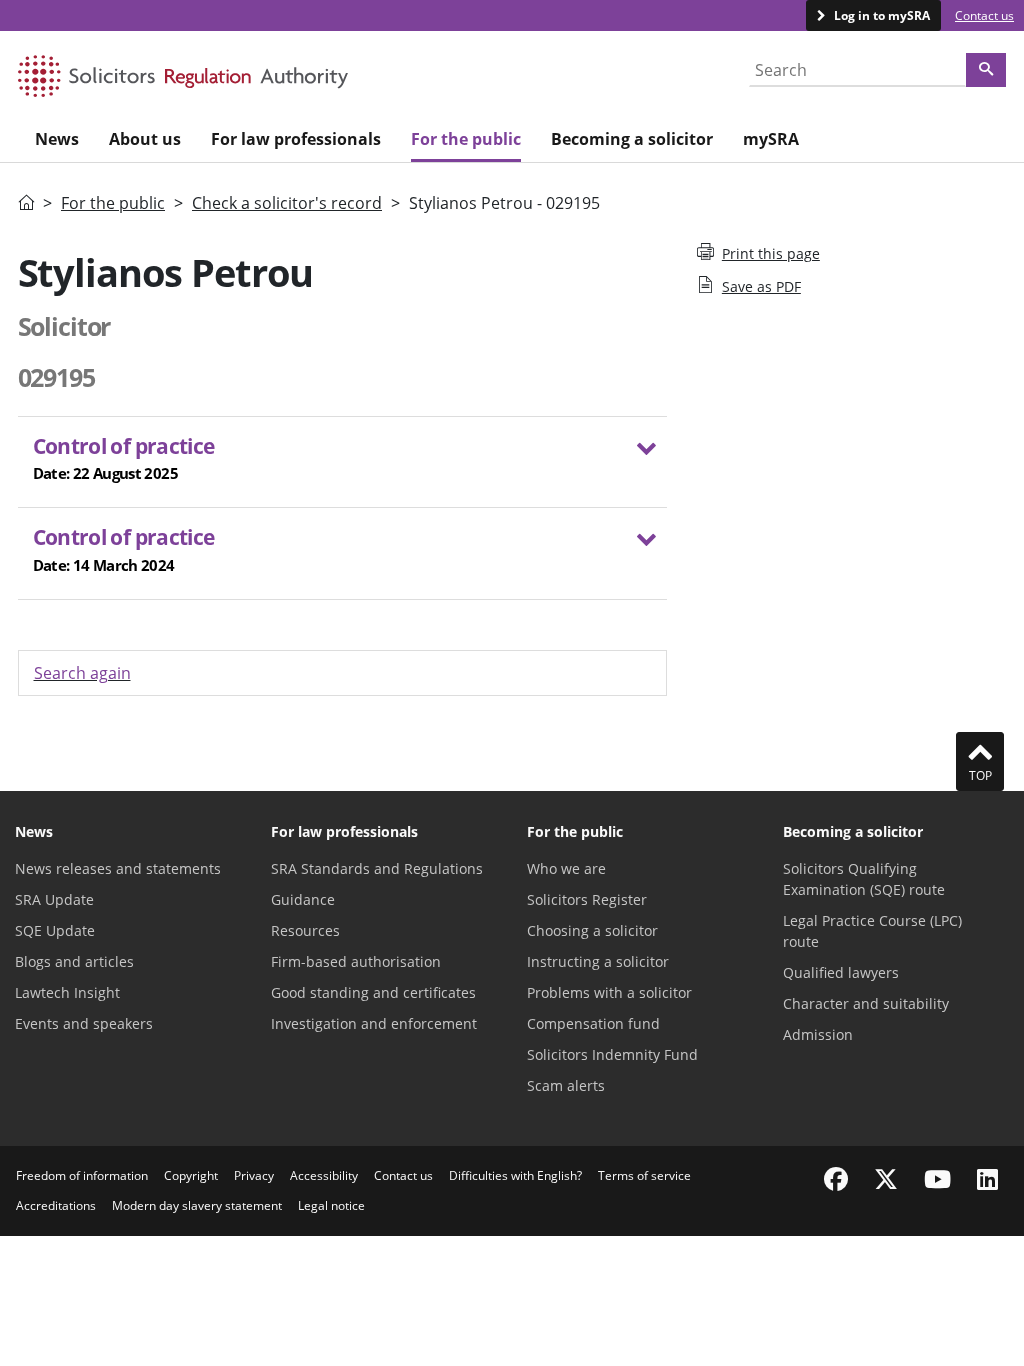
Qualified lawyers (841, 972)
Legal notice (331, 1205)
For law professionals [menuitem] (296, 139)
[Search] (986, 70)
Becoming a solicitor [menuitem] (632, 139)
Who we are (566, 868)
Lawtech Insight (67, 992)
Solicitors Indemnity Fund (612, 1054)
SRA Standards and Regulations (377, 868)
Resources (305, 930)
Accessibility (324, 1175)
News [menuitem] (57, 139)
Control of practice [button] (124, 457)
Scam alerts (566, 1085)
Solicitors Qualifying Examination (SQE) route (864, 879)
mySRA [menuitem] (771, 139)
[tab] (342, 462)
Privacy (254, 1175)
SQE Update (55, 930)
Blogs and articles (74, 961)
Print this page (771, 253)
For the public (113, 203)
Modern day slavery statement (197, 1205)
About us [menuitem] (145, 139)
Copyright (191, 1175)
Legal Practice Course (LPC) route (872, 931)
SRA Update (54, 899)
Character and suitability (866, 1003)
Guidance (303, 899)
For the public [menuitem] (466, 139)
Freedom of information (82, 1175)
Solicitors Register (587, 899)
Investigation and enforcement (374, 1023)
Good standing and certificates (373, 992)
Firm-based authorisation (356, 961)
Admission (818, 1034)
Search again (82, 673)
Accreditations (56, 1205)
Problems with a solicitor (609, 992)
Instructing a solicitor (598, 961)
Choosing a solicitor (592, 930)
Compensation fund (593, 1023)
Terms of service (644, 1175)
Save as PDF (761, 286)
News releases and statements (118, 868)
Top (980, 775)
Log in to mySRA (880, 15)
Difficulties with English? (515, 1175)
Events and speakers (84, 1023)
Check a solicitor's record (287, 203)
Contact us (984, 15)
